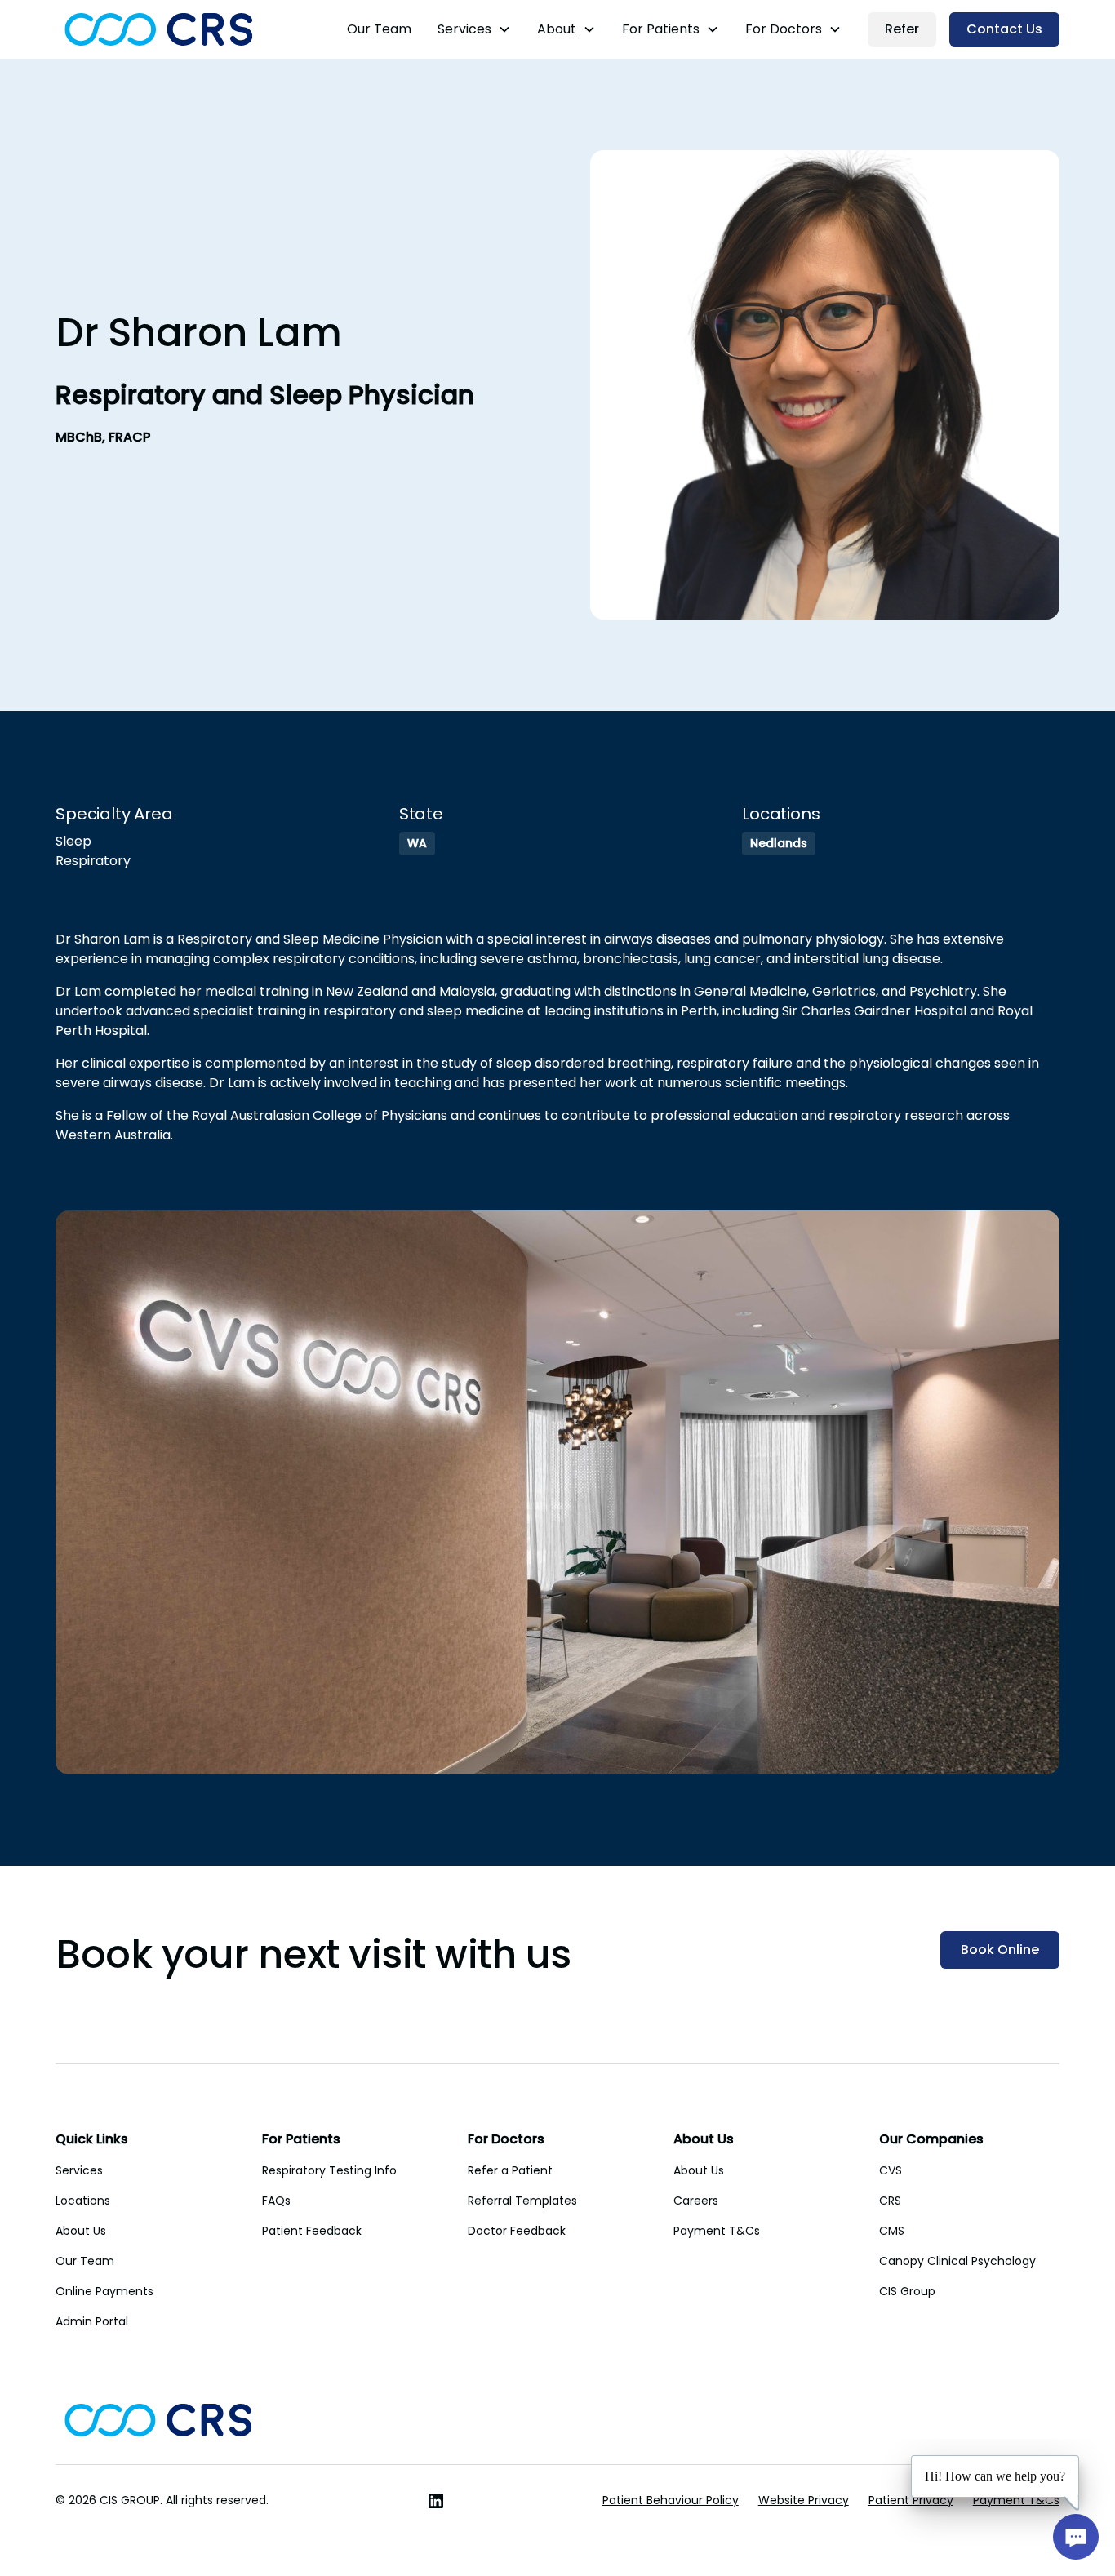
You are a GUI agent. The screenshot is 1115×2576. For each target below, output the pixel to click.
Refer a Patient (510, 2170)
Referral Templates (522, 2201)
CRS (890, 2201)
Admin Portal (92, 2321)
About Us (81, 2231)
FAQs (276, 2201)
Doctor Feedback (517, 2231)
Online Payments (104, 2291)
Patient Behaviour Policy (671, 2500)
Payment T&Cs (717, 2231)
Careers (696, 2201)
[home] (159, 29)
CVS (891, 2170)
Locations (83, 2201)
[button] (474, 29)
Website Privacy (804, 2500)
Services (79, 2170)
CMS (892, 2231)
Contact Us (1004, 29)
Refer (902, 29)
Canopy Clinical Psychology (957, 2261)
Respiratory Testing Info (329, 2170)
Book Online (1000, 1950)
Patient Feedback (312, 2231)
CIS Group (907, 2291)
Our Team (379, 29)
